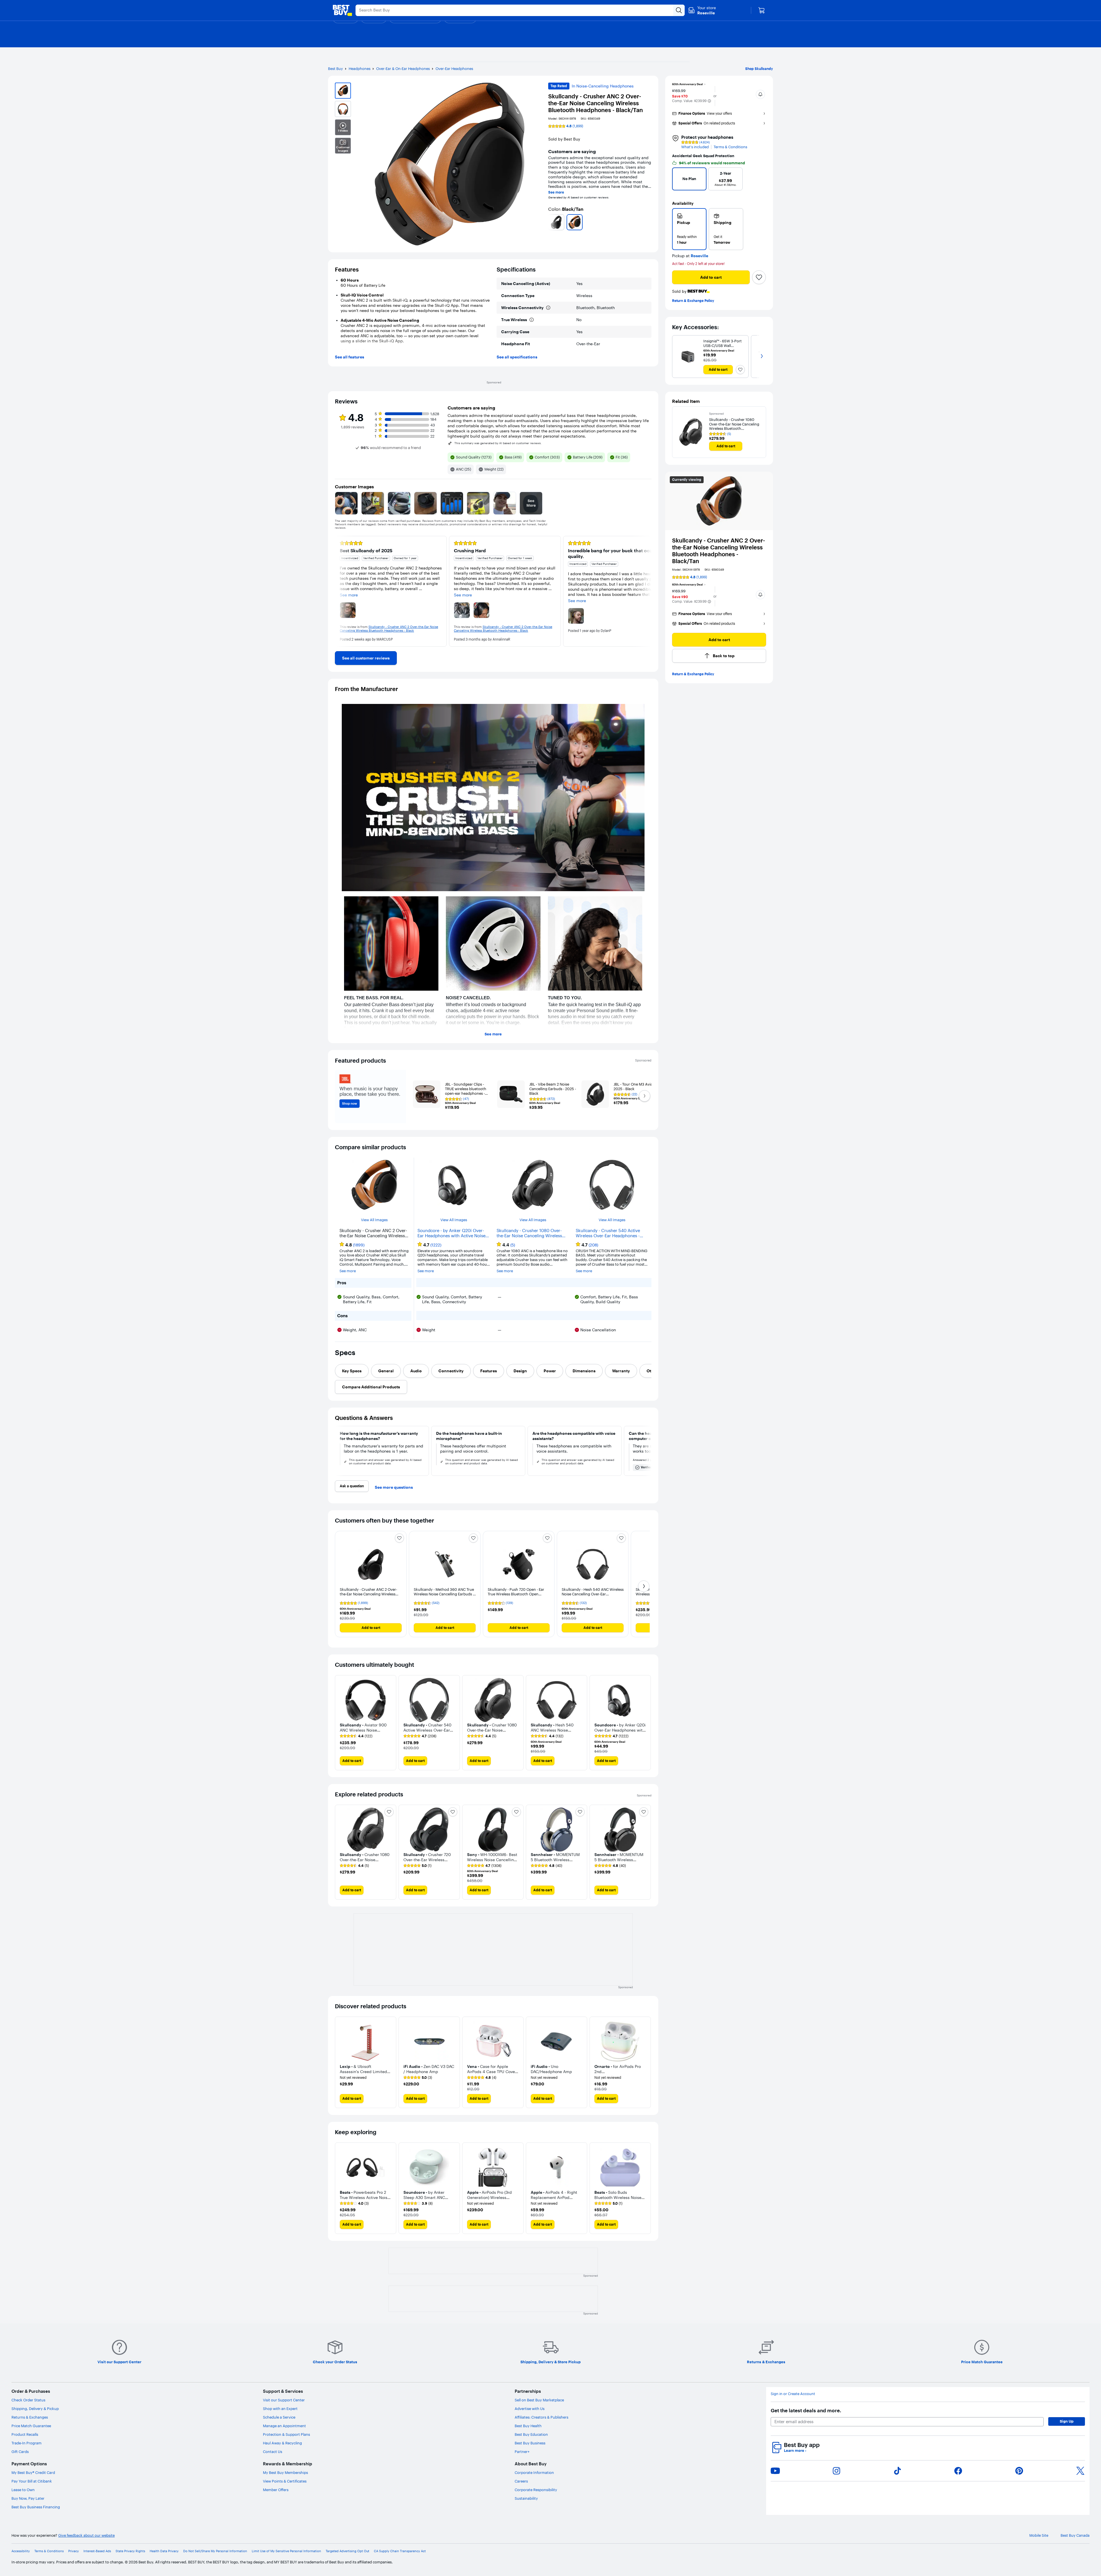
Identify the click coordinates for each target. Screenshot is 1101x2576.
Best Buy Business (530, 2443)
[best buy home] (342, 10)
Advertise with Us (530, 2409)
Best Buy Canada (1075, 2535)
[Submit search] (679, 10)
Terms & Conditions (730, 147)
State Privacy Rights (130, 2551)
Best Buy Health (528, 2426)
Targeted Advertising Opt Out (348, 2551)
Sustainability (526, 2498)
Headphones (360, 69)
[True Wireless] (532, 320)
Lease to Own (23, 2490)
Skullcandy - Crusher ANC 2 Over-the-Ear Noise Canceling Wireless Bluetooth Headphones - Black (368, 1594)
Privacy (74, 2551)
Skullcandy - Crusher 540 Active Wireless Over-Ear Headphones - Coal (608, 1233)
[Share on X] (1080, 2471)
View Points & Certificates (285, 2481)
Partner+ (522, 2452)
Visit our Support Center (284, 2400)
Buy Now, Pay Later (28, 2498)
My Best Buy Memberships (285, 2472)
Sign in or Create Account (793, 2394)
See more (556, 192)
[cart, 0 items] (762, 10)
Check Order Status (28, 2400)
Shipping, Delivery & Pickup (35, 2409)
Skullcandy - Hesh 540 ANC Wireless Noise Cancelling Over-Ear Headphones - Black (593, 1594)
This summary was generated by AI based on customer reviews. (498, 443)
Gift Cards (20, 2452)
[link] (366, 658)
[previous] (550, 222)
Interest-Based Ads (97, 2551)
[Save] (759, 277)
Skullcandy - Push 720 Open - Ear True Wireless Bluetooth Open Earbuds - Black (516, 1594)
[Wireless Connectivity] (548, 308)
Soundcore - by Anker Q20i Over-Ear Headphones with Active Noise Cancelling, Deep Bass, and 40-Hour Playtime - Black (453, 1233)
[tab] (352, 1371)
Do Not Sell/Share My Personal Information (215, 2551)
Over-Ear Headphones (454, 69)
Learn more (795, 2451)
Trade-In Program (27, 2443)
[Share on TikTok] (897, 2471)
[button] (709, 101)
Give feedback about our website (86, 2535)
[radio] (689, 229)
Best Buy (335, 69)
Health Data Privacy (164, 2551)
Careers (521, 2481)
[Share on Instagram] (836, 2471)
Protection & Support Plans (286, 2434)
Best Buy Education (531, 2434)
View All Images (374, 1220)
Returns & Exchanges (30, 2417)
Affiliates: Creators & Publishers (541, 2417)
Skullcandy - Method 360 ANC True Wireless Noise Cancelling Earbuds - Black (444, 1594)
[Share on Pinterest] (1019, 2471)
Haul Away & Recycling (282, 2443)
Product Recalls (25, 2434)
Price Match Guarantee (31, 2426)
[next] (649, 222)
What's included (695, 147)
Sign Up (1067, 2421)
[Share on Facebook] (958, 2471)
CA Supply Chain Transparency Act (400, 2551)
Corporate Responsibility (536, 2490)
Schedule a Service (279, 2417)
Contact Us (273, 2452)
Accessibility (21, 2551)
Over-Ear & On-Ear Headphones (403, 69)
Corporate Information (534, 2472)
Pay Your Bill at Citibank (32, 2481)
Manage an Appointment (284, 2426)
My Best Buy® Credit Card (33, 2472)
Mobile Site (1039, 2535)
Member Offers (276, 2490)
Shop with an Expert (280, 2409)
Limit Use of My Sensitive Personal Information (286, 2551)
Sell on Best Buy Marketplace (539, 2400)
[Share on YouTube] (775, 2471)
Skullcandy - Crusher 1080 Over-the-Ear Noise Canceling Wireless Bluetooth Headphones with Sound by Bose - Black (531, 1233)
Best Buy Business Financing (36, 2507)
